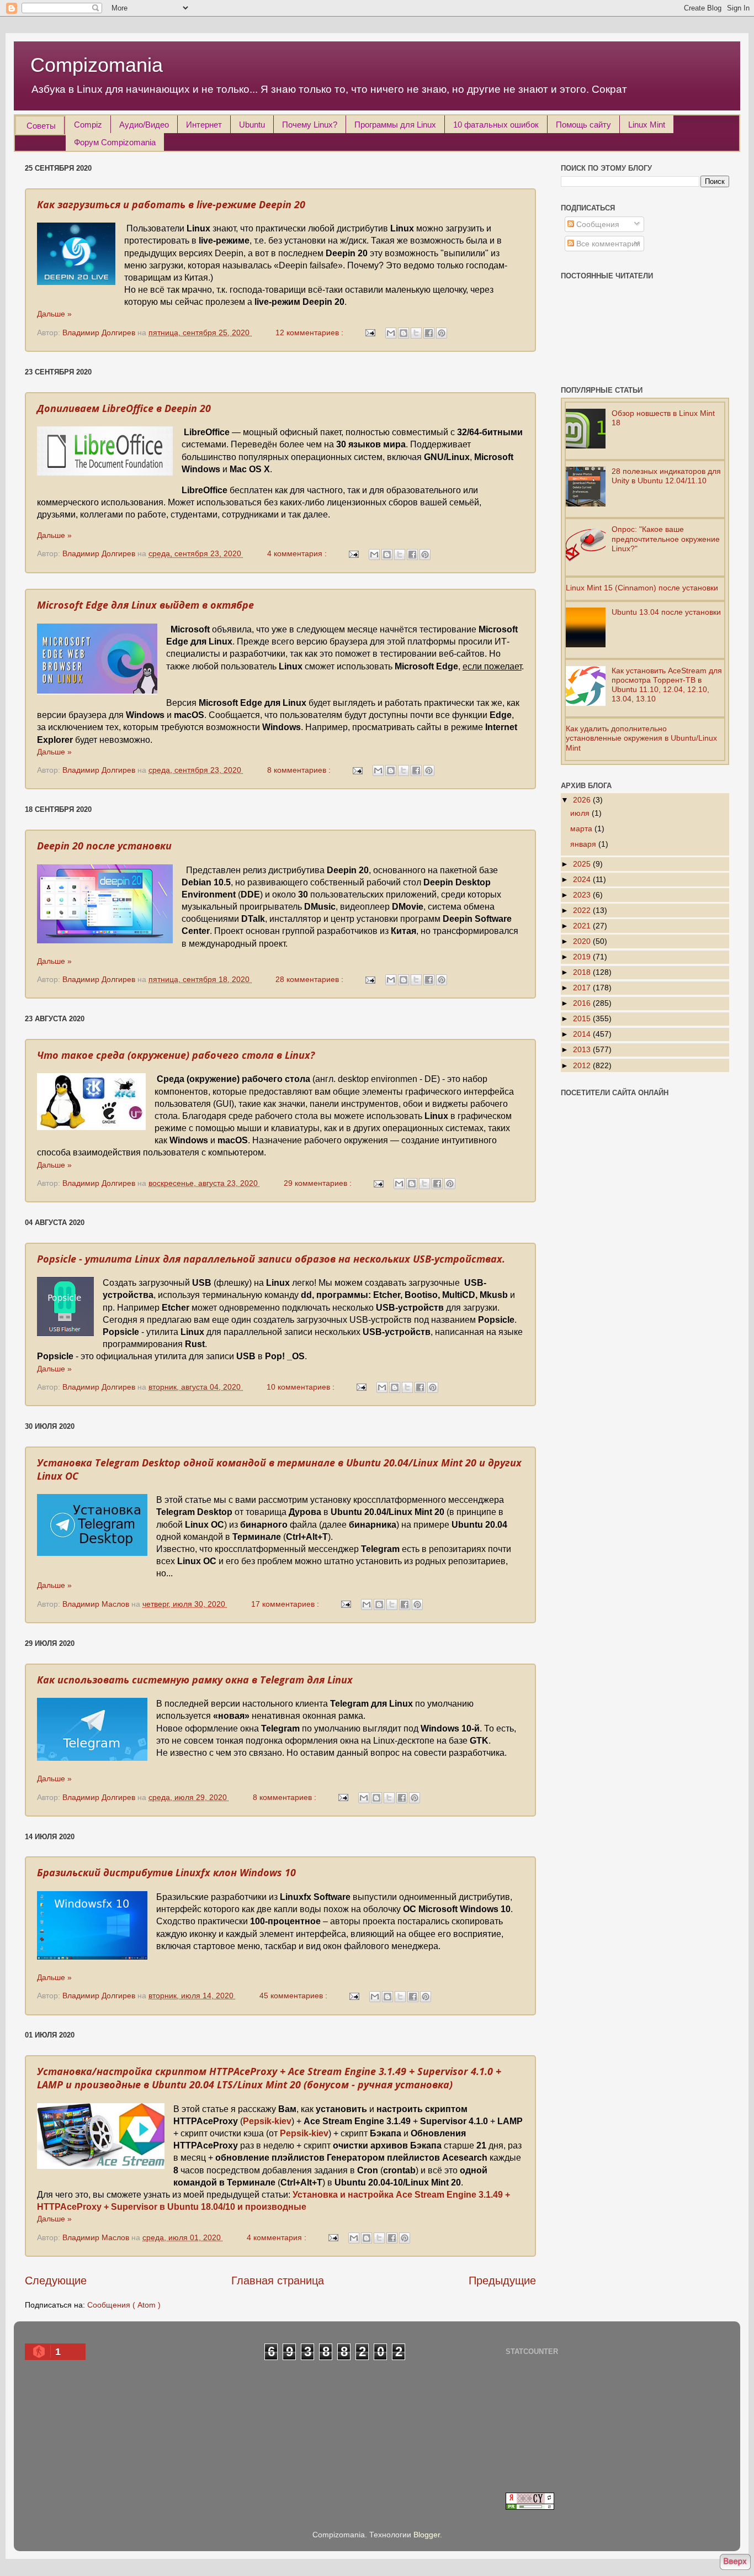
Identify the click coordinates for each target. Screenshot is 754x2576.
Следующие (56, 2281)
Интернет (204, 125)
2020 (583, 941)
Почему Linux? (310, 125)
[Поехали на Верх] (735, 2563)
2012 (583, 1065)
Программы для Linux (395, 125)
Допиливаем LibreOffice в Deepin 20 (124, 408)
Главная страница (278, 2281)
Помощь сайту (583, 125)
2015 (583, 1018)
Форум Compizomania (115, 142)
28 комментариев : (310, 979)
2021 (583, 926)
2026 (583, 800)
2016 (583, 1003)
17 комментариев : (286, 1604)
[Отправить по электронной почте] (391, 333)
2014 (583, 1034)
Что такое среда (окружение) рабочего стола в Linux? (176, 1055)
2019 (583, 957)
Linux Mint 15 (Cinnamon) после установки (642, 588)
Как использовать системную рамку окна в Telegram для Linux (195, 1680)
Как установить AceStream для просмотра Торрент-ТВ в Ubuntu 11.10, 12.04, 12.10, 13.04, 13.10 (667, 685)
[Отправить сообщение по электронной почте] (370, 332)
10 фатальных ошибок (496, 125)
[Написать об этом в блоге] (403, 333)
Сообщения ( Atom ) (124, 2305)
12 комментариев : (310, 332)
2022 (583, 910)
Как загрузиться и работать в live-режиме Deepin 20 (171, 204)
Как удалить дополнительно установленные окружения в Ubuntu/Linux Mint (641, 738)
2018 (583, 972)
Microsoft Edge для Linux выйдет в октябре (145, 605)
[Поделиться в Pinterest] (442, 333)
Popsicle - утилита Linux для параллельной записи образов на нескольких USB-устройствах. (271, 1259)
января (584, 844)
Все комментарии (607, 244)
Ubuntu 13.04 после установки (666, 612)
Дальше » (54, 314)
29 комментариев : (319, 1183)
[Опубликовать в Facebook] (429, 333)
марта (582, 828)
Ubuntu (252, 125)
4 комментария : (298, 553)
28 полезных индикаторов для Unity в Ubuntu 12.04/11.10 (666, 476)
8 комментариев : (300, 770)
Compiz (88, 125)
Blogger (427, 2535)
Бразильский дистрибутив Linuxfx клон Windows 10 (166, 1872)
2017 (583, 988)
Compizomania (97, 65)
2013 (583, 1049)
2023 (583, 895)
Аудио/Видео (144, 125)
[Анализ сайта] (530, 2507)
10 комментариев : (302, 1387)
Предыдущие (502, 2281)
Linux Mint (647, 125)
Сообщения (597, 224)
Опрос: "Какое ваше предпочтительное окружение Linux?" (666, 539)
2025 (583, 864)
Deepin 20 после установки (104, 846)
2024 (583, 879)
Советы (41, 126)
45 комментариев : (294, 1996)
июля (581, 813)
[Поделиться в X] (416, 333)
